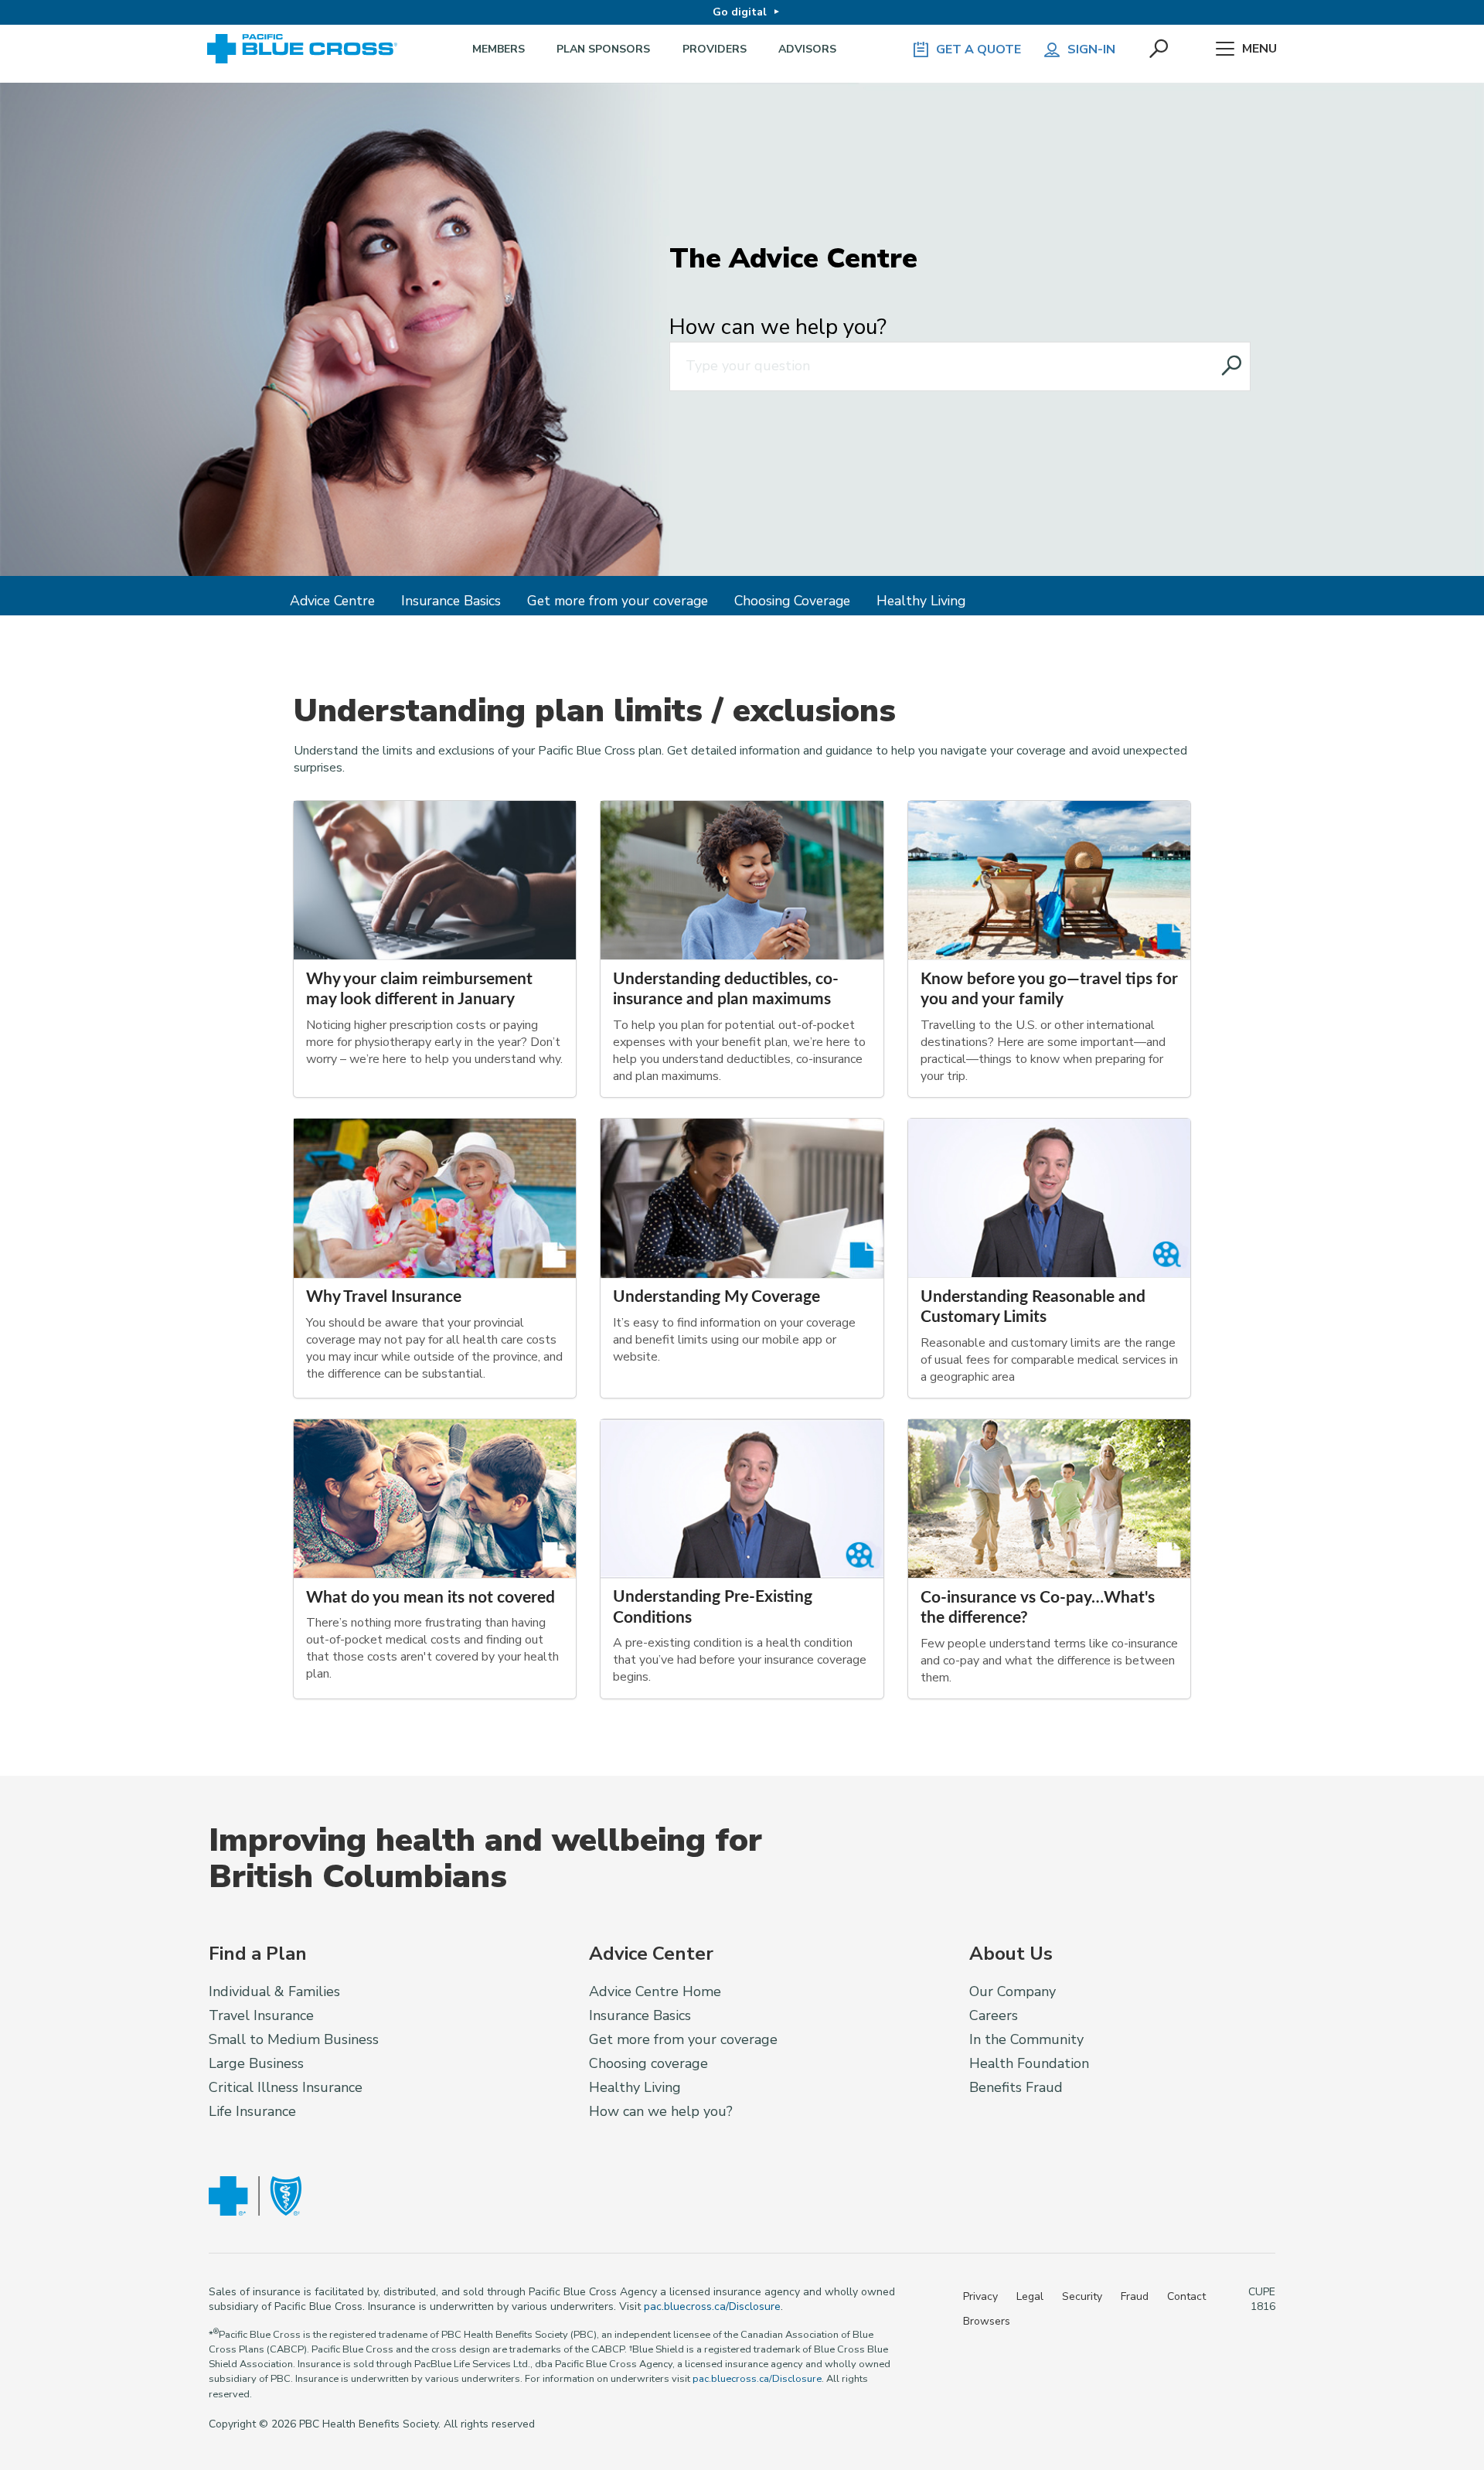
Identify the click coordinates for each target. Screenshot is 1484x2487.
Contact (1186, 2296)
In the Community (1026, 2039)
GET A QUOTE (979, 49)
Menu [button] (1259, 49)
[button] (1160, 49)
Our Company (1013, 1991)
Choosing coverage (648, 2063)
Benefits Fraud (1016, 2087)
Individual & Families (274, 1991)
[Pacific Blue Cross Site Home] (308, 49)
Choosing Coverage (792, 601)
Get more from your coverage (618, 601)
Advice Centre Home (655, 1991)
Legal (1030, 2296)
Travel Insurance (261, 2015)
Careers (994, 2015)
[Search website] (1232, 366)
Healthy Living (921, 601)
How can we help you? (778, 327)
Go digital (740, 12)
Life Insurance (252, 2111)
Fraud (1135, 2296)
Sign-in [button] (1091, 49)
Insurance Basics (451, 601)
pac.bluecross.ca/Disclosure (712, 2306)
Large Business (256, 2063)
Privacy (980, 2296)
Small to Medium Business (294, 2039)
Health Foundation (1029, 2063)
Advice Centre (332, 601)
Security (1082, 2296)
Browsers (987, 2321)
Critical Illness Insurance (286, 2087)
